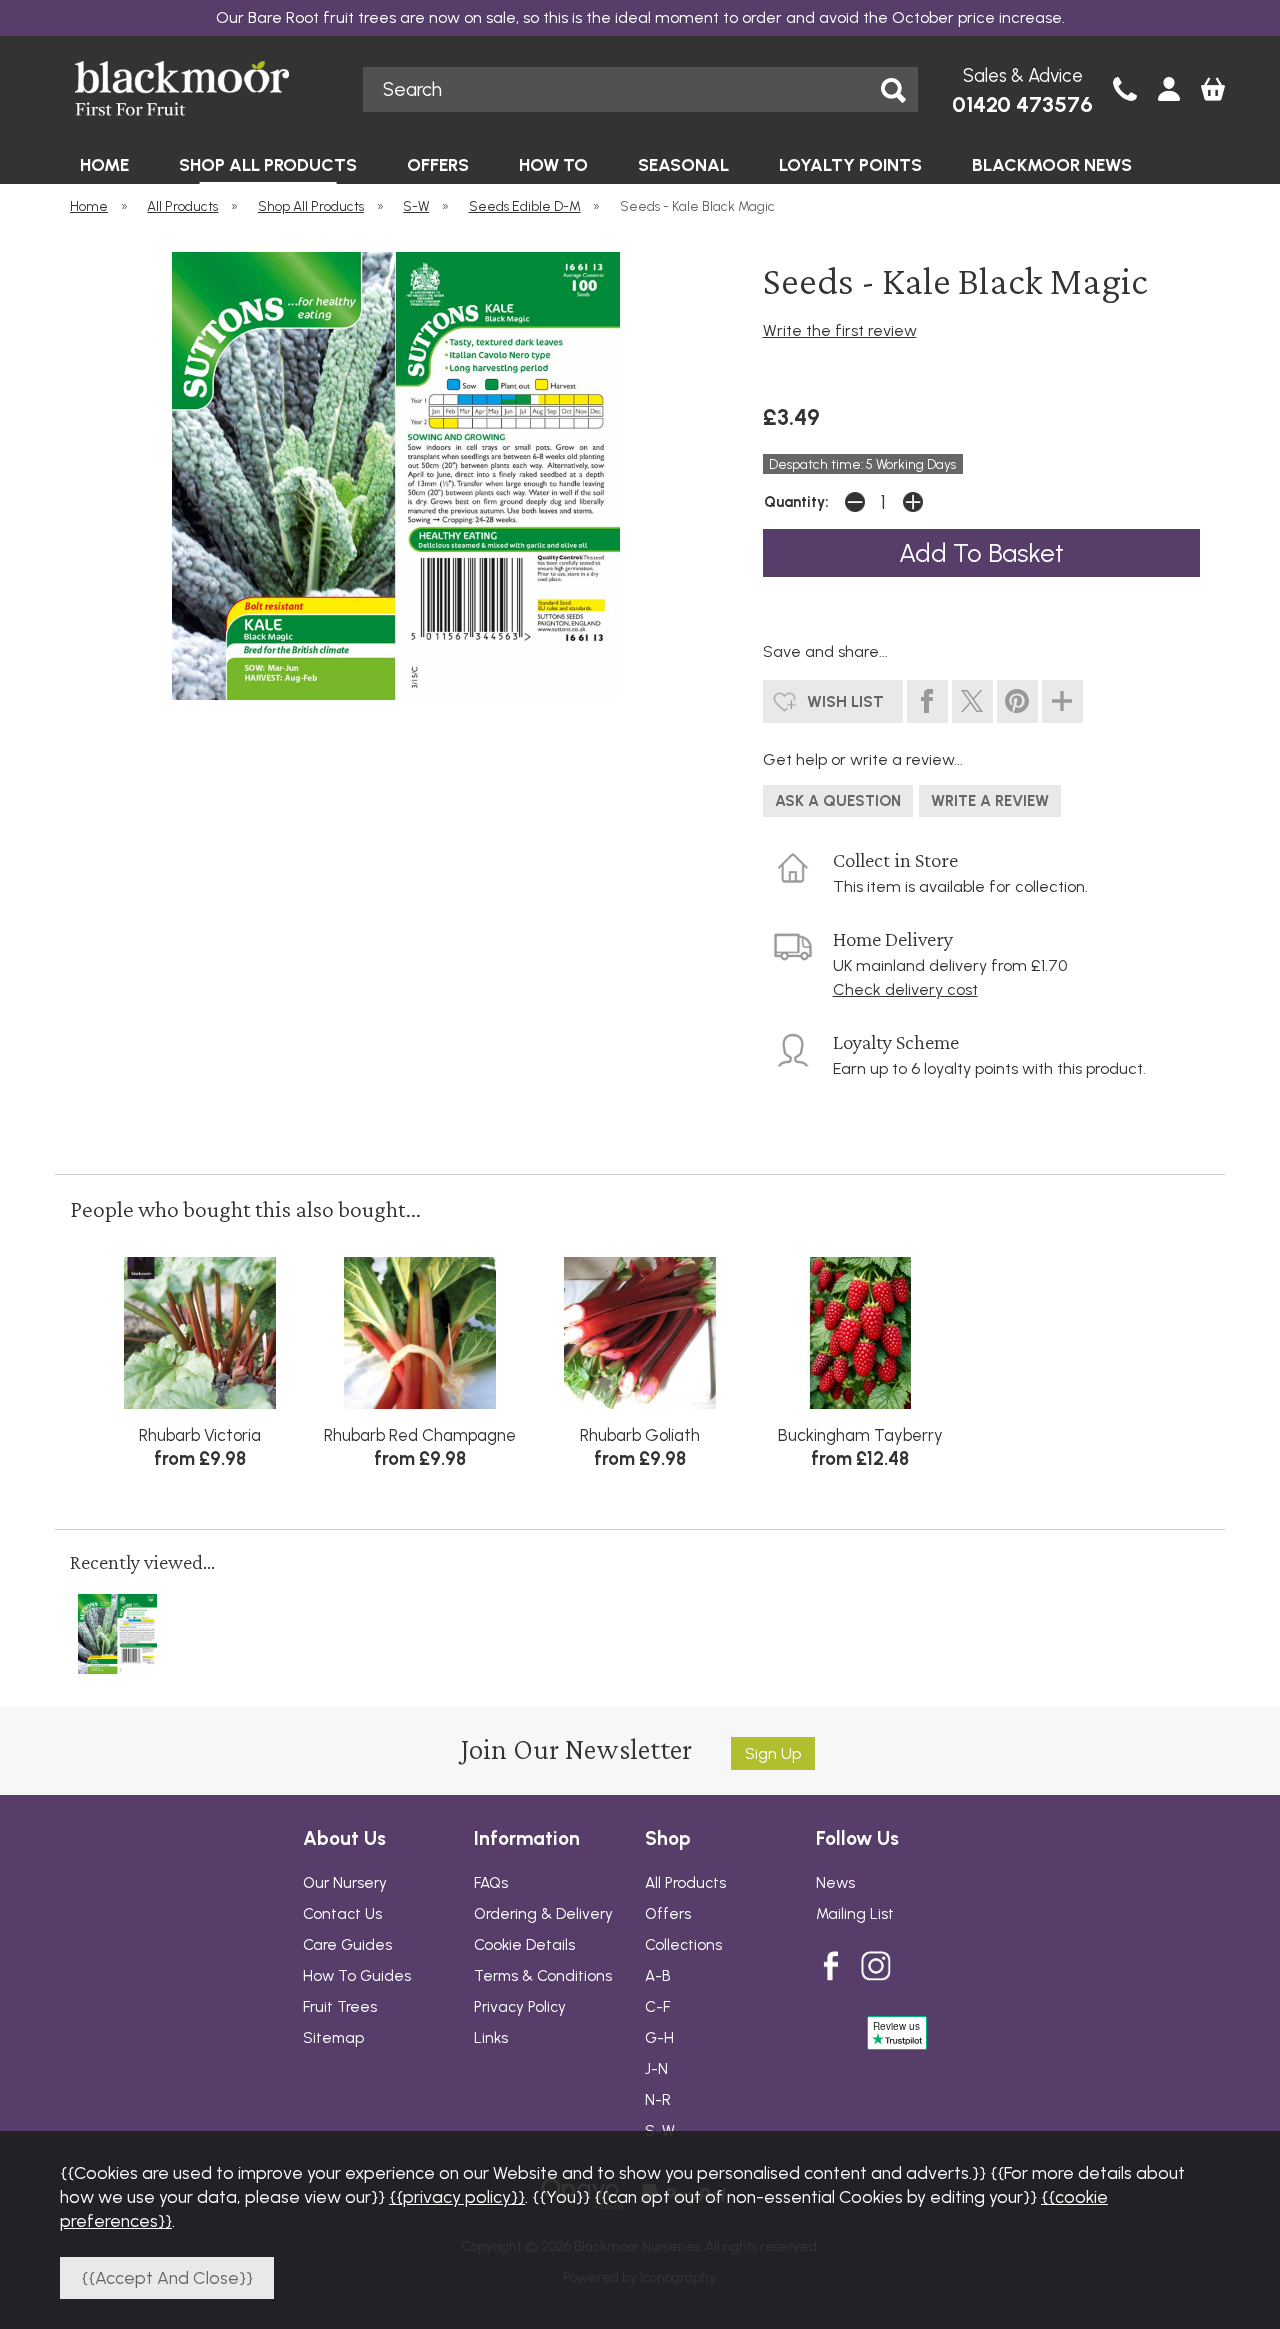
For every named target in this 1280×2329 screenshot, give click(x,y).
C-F (657, 2007)
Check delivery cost (905, 989)
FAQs (491, 1883)
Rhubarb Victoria (200, 1435)
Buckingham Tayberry (860, 1435)
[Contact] (1125, 91)
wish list (845, 701)
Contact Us (342, 1914)
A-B (658, 1976)
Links (491, 2038)
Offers (668, 1914)
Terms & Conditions (543, 1976)
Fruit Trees (340, 2007)
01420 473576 (1022, 104)
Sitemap (333, 2038)
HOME (104, 164)
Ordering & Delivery (543, 1914)
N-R (658, 2100)
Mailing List (855, 1914)
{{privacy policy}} (457, 2196)
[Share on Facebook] (927, 701)
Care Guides (347, 1945)
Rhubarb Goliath (640, 1435)
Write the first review (840, 330)
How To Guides (357, 1976)
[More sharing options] (1062, 701)
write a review (990, 801)
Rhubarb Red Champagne (420, 1435)
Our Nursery (345, 1883)
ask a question (838, 801)
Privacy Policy (520, 2007)
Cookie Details (524, 1945)
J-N (656, 2069)
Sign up (773, 1753)
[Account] (1169, 91)
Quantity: (796, 502)
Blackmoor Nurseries (201, 88)
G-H (659, 2038)
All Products (685, 1883)
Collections (683, 1945)
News (835, 1883)
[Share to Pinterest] (1017, 701)
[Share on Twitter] (972, 701)
